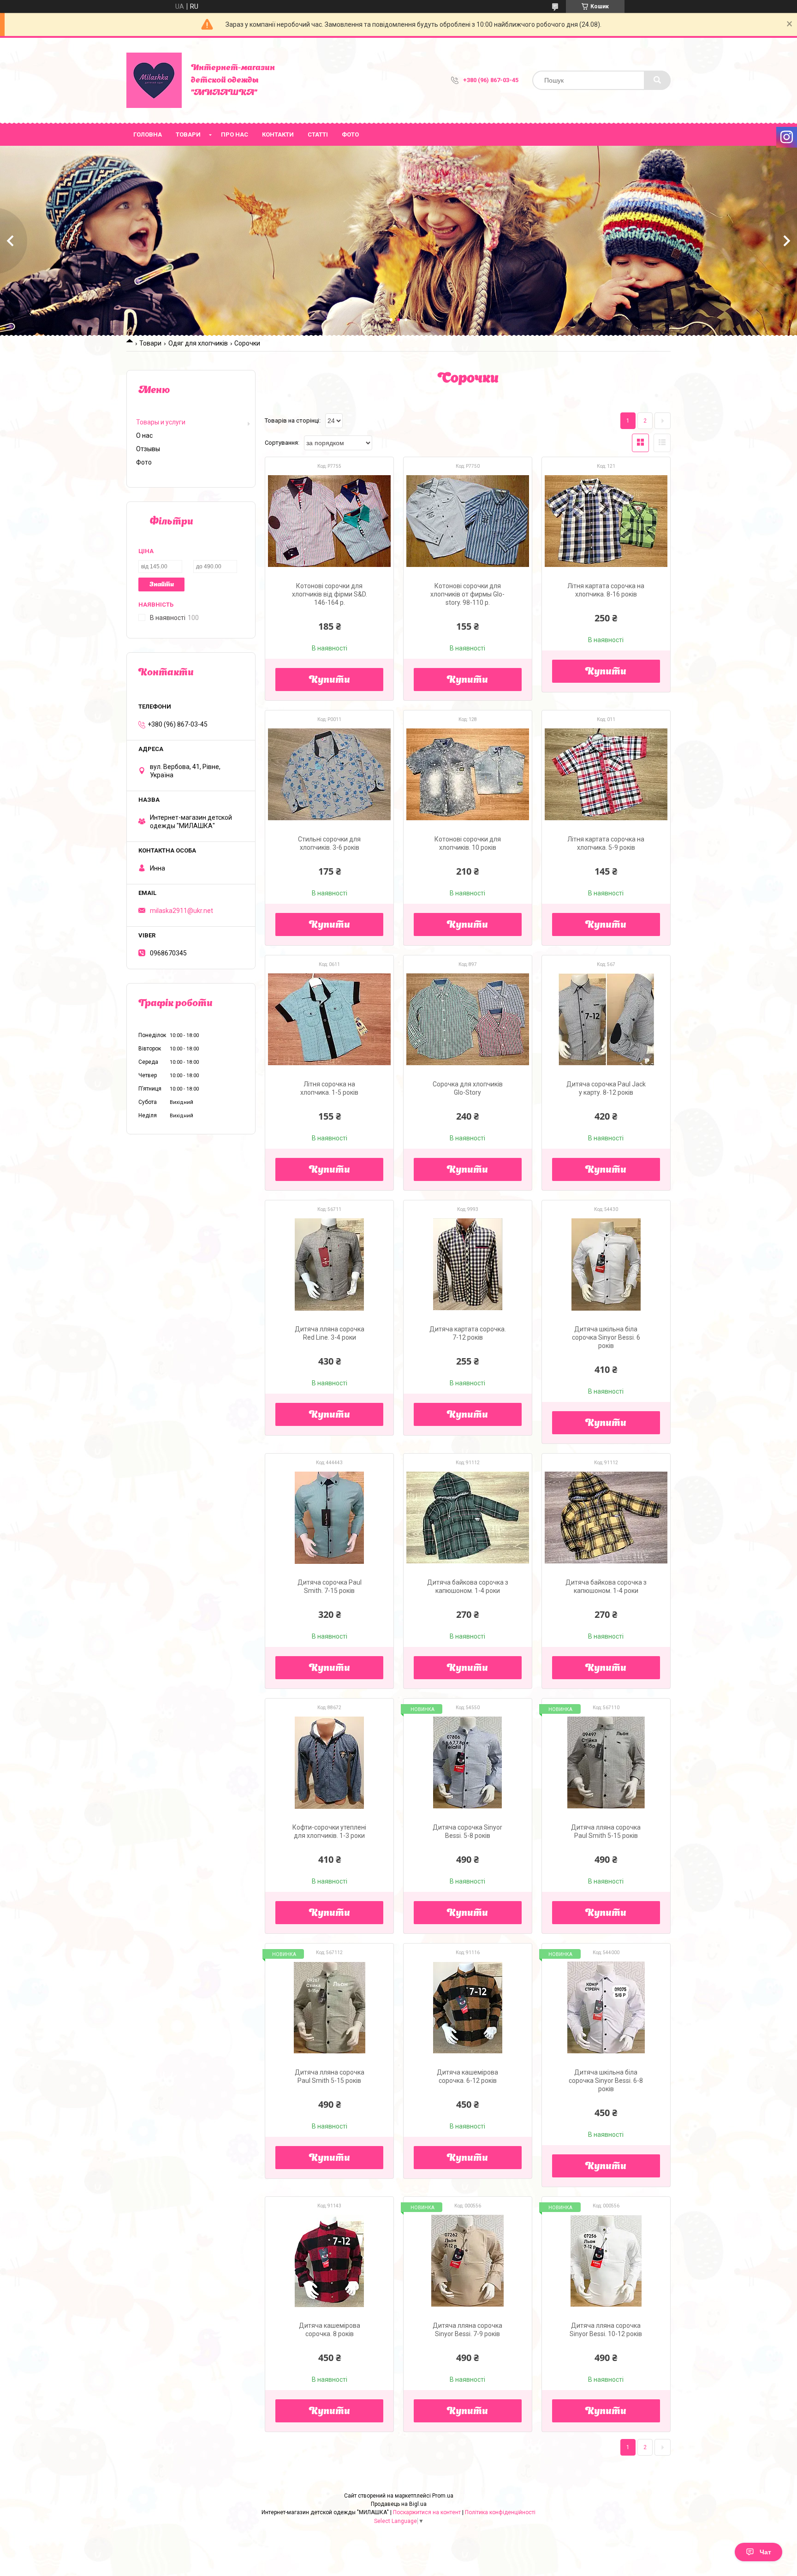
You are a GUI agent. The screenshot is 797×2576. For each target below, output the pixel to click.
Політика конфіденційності (500, 2512)
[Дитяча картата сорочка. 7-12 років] (468, 1264)
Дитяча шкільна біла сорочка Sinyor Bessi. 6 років (606, 1337)
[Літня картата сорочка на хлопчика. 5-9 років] (606, 775)
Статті (318, 134)
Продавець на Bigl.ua (399, 2504)
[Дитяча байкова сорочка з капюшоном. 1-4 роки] (468, 1518)
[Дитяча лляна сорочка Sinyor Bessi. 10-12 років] (606, 2261)
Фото (350, 134)
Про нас (235, 134)
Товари (188, 134)
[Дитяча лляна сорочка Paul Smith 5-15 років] (606, 1763)
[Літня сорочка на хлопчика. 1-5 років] (329, 1020)
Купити (330, 680)
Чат (765, 2552)
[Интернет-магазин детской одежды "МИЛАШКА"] (154, 80)
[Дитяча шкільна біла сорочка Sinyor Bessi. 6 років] (606, 1264)
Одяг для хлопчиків (198, 343)
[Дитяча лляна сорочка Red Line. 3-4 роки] (329, 1264)
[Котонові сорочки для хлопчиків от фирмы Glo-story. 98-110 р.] (468, 521)
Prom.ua (443, 2496)
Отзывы (148, 449)
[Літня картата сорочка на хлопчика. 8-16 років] (606, 521)
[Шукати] (657, 80)
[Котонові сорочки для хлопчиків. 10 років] (468, 775)
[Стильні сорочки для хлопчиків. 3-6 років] (329, 775)
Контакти (278, 134)
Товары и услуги (161, 422)
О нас (144, 435)
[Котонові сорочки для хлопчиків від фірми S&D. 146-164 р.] (329, 521)
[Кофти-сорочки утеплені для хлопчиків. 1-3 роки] (329, 1763)
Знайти (162, 585)
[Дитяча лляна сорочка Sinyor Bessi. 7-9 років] (468, 2261)
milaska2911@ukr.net (181, 911)
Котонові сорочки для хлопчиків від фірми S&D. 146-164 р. (330, 594)
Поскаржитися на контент (427, 2512)
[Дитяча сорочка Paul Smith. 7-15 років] (329, 1518)
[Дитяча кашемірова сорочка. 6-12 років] (468, 2008)
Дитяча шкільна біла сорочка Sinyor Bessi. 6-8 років (606, 2081)
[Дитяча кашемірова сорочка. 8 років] (329, 2261)
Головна (148, 134)
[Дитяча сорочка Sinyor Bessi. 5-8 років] (468, 1763)
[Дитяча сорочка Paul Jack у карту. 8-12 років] (606, 1020)
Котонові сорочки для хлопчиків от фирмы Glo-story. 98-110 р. (467, 594)
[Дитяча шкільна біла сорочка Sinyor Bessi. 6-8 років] (606, 2008)
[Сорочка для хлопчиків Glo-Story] (468, 1020)
